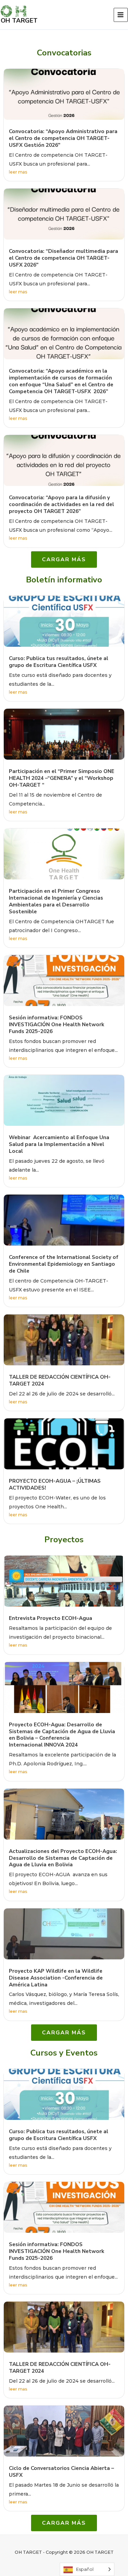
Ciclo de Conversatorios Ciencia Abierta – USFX (61, 2472)
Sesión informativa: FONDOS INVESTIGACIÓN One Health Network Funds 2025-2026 (56, 1025)
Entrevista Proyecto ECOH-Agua (51, 1618)
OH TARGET (19, 21)
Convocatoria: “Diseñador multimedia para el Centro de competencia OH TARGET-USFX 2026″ (63, 258)
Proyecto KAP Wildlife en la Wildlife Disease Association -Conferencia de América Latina (56, 1978)
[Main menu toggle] (121, 15)
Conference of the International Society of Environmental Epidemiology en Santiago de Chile (64, 1264)
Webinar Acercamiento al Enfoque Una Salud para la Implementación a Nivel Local (59, 1144)
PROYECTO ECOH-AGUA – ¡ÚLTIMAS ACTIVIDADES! (55, 1484)
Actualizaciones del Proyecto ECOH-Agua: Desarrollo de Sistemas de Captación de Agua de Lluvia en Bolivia (63, 1858)
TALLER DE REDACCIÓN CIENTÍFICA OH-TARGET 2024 (60, 1380)
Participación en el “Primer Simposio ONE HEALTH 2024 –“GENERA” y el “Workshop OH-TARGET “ (62, 778)
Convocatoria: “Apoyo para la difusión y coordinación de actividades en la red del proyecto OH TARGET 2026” (61, 504)
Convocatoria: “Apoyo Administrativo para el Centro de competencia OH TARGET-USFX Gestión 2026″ (63, 138)
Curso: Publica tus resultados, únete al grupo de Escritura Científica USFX (59, 662)
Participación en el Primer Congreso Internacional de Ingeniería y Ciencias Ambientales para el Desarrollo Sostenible (56, 901)
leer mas (18, 172)
